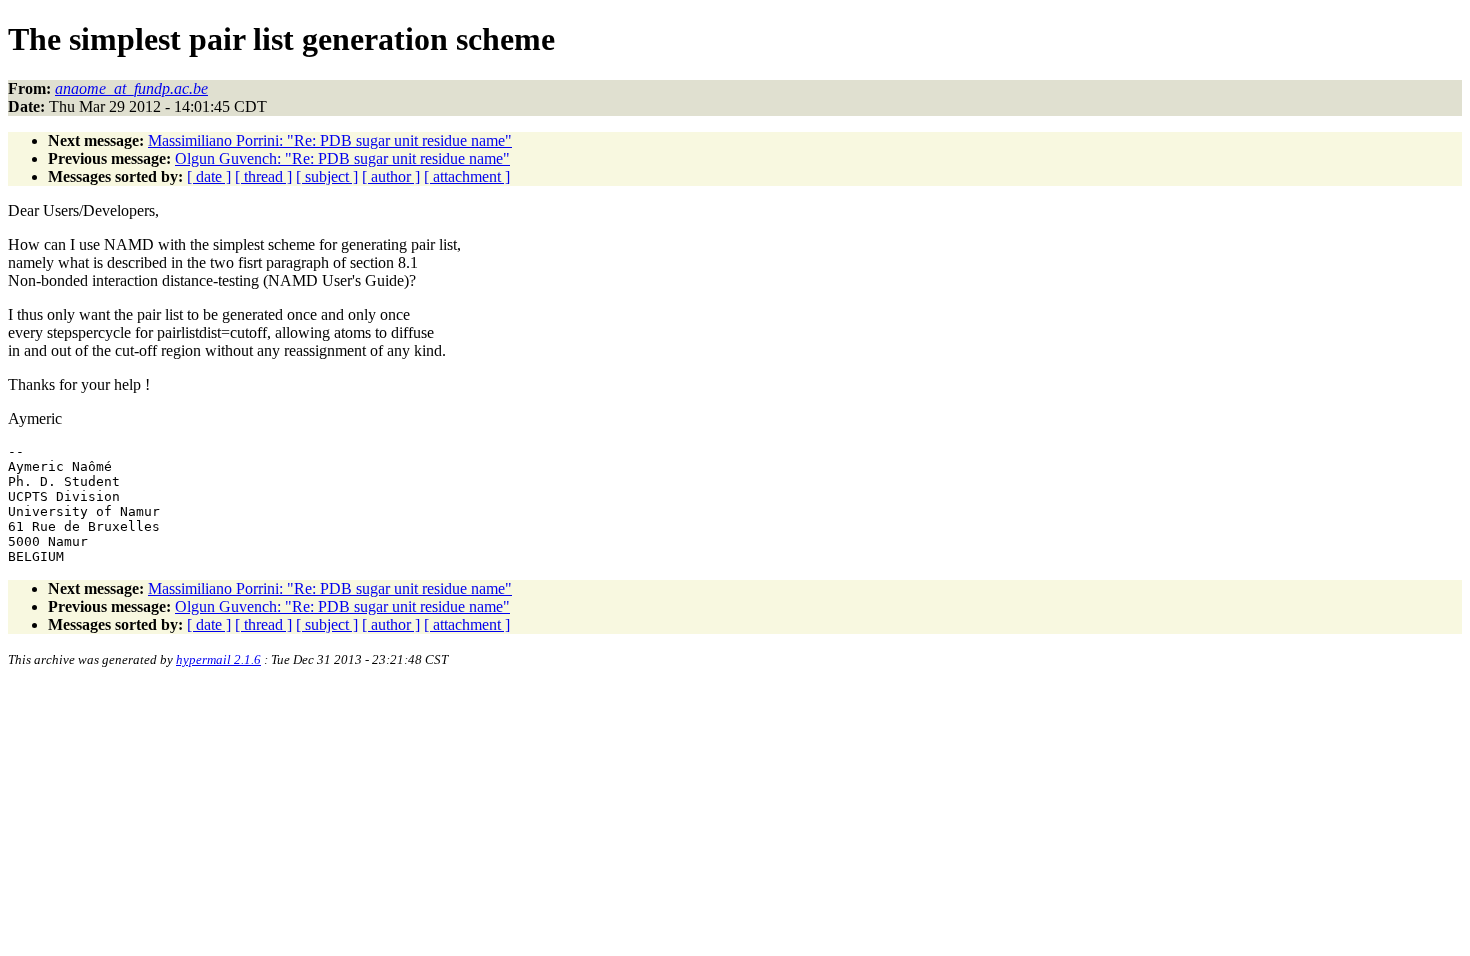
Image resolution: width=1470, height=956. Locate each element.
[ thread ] (263, 176)
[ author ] (391, 176)
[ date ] (209, 176)
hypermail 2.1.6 (218, 659)
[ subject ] (327, 176)
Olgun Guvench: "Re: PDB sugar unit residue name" (342, 158)
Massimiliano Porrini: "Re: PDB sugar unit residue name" (330, 140)
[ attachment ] (467, 176)
